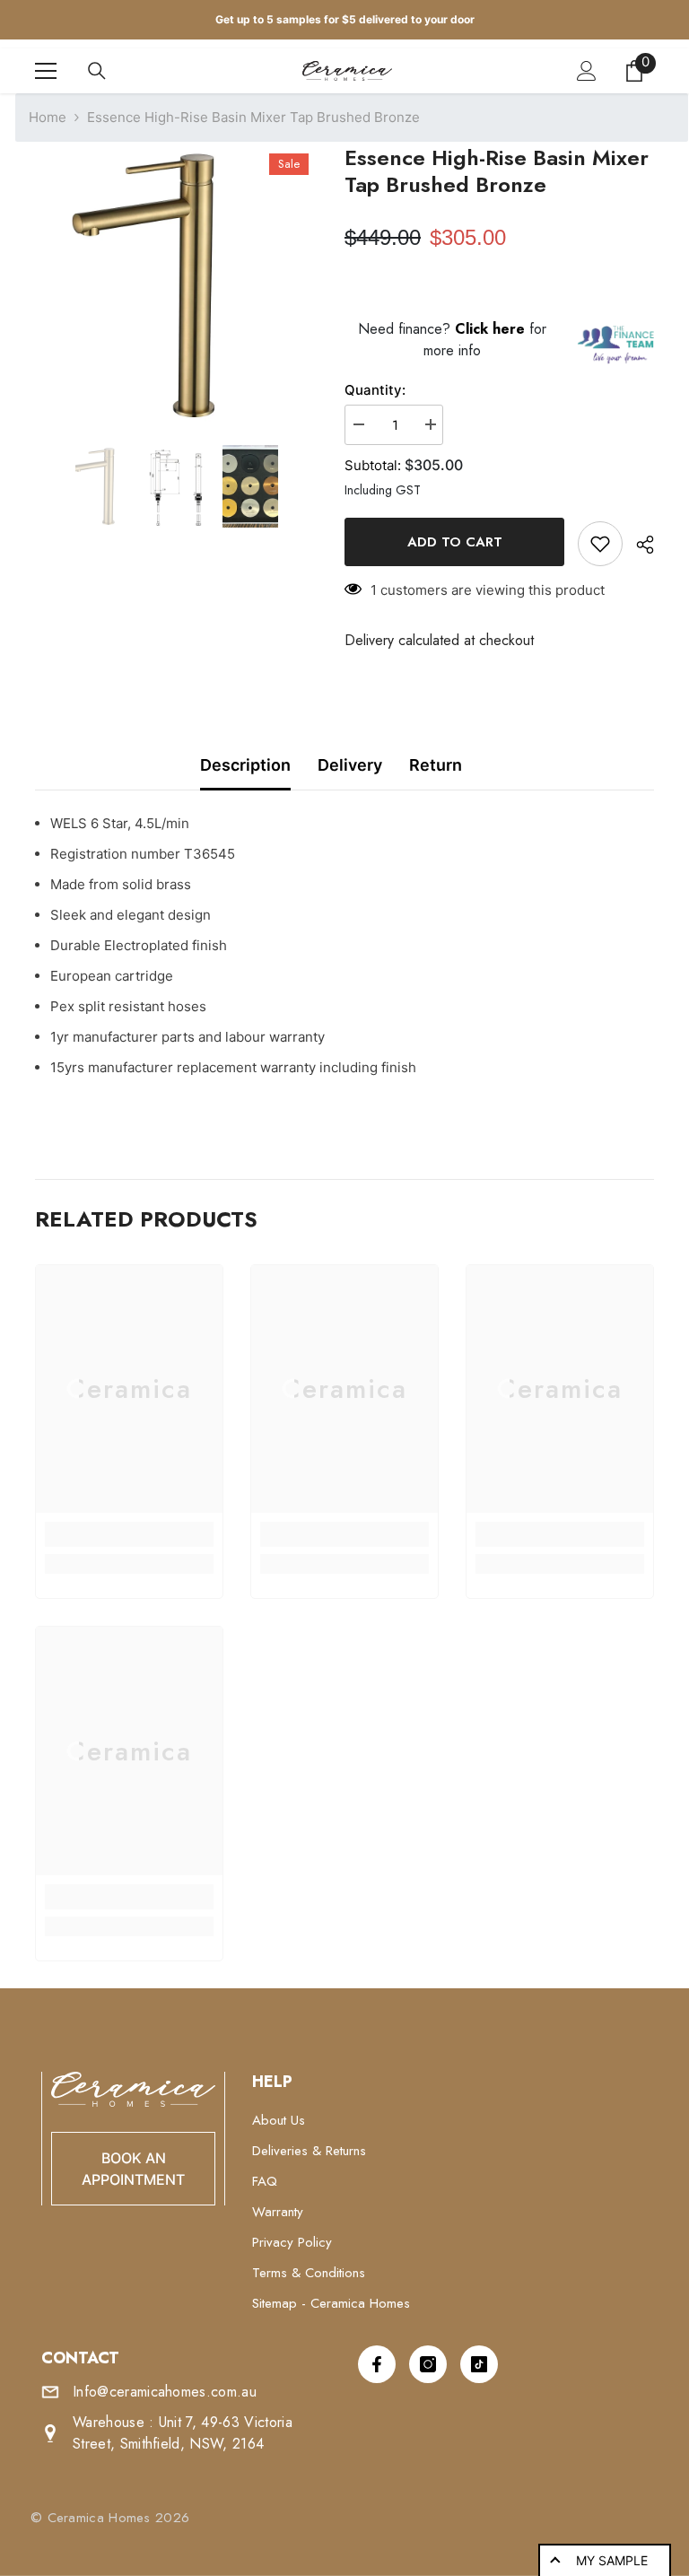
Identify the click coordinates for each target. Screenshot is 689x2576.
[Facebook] (377, 2364)
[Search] (97, 71)
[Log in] (587, 71)
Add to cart (455, 542)
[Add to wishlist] (600, 544)
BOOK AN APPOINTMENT (133, 2169)
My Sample (612, 2560)
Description (245, 765)
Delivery (350, 765)
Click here (492, 329)
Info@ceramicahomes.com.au (165, 2392)
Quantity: (375, 390)
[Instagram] (428, 2364)
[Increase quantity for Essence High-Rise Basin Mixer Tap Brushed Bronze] (430, 425)
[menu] (46, 71)
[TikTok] (479, 2364)
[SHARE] (638, 545)
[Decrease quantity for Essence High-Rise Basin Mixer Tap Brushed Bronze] (358, 425)
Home (48, 117)
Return (436, 765)
